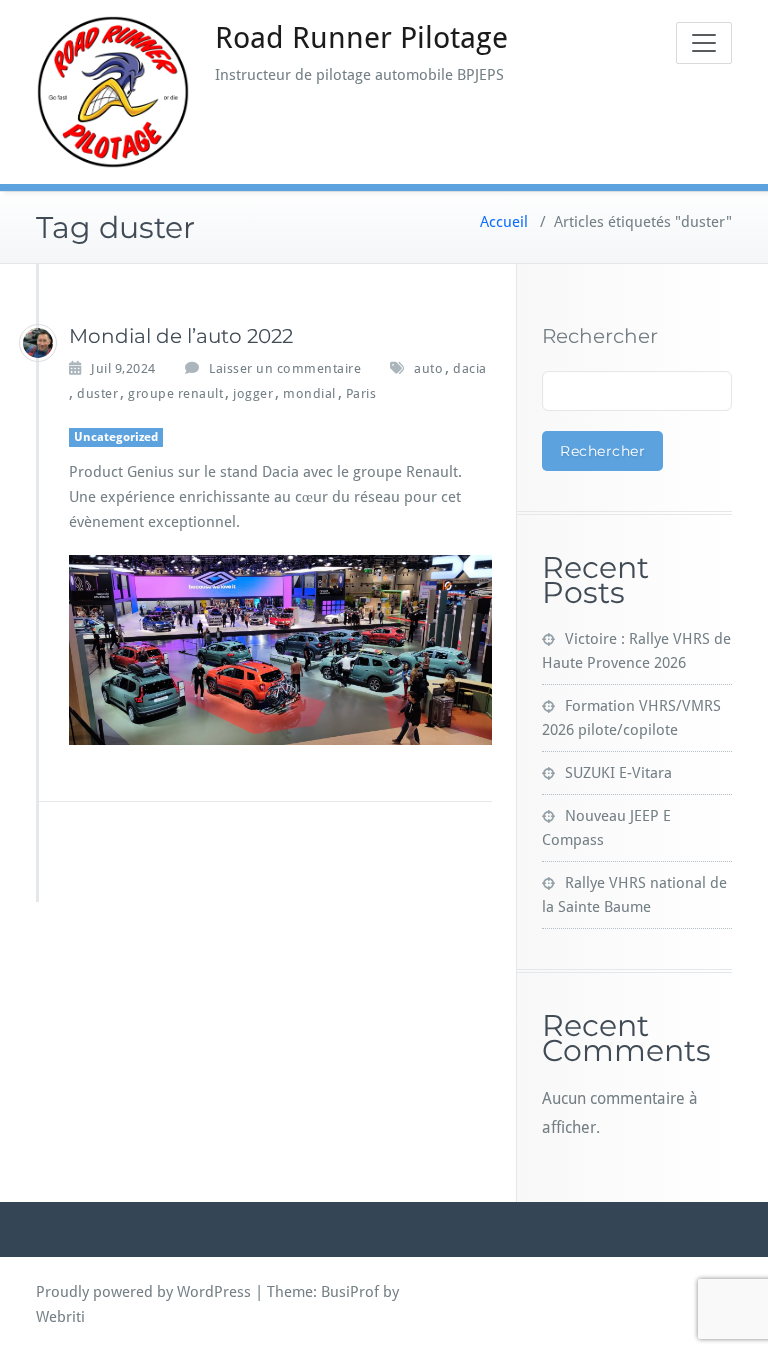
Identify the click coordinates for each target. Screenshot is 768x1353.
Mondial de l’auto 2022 (181, 336)
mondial (309, 393)
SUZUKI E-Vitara (618, 773)
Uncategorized (116, 437)
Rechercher (600, 336)
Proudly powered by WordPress (143, 1292)
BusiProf (350, 1292)
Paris (361, 393)
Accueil (504, 222)
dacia (470, 368)
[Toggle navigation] (704, 43)
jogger (253, 393)
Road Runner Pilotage (361, 37)
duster (97, 393)
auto (428, 368)
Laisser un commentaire (285, 368)
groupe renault (175, 393)
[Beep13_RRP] (38, 343)
